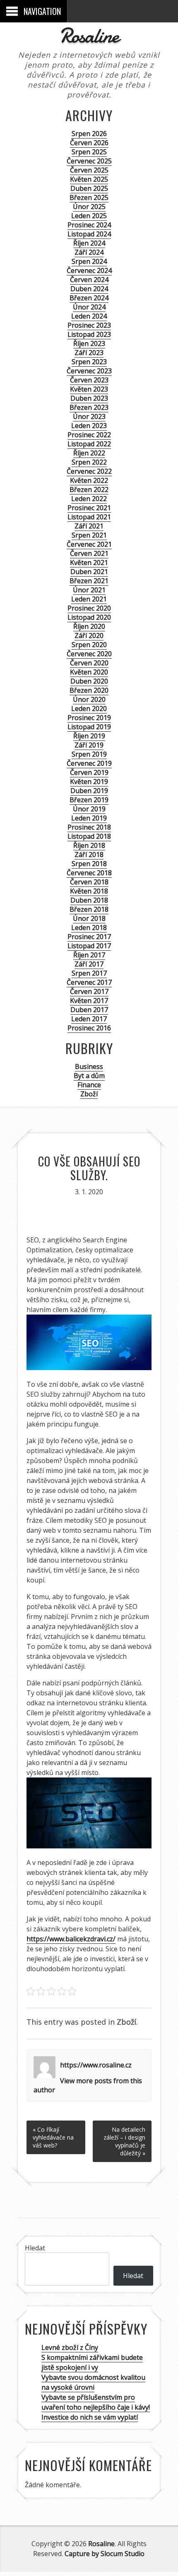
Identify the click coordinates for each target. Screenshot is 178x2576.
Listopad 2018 (89, 836)
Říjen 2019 (89, 736)
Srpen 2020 (89, 645)
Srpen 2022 (89, 462)
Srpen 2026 (89, 134)
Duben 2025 (89, 188)
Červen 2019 (89, 772)
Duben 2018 (89, 900)
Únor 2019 (89, 809)
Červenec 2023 (89, 371)
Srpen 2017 (89, 973)
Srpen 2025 (89, 152)
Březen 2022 (89, 489)
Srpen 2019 (89, 754)
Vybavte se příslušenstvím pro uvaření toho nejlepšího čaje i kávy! (96, 2402)
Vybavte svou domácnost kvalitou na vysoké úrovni (93, 2382)
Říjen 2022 (89, 453)
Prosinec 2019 (89, 718)
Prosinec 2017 (89, 937)
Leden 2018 (89, 928)
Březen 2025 (89, 197)
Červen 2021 (89, 553)
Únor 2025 (89, 207)
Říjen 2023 (89, 343)
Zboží (89, 1094)
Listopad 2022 (89, 444)
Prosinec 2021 (89, 508)
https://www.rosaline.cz (96, 2065)
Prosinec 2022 (89, 435)
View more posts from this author (88, 2085)
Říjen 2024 (89, 243)
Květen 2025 (89, 179)
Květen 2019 (89, 782)
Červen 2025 (89, 170)
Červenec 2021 (89, 544)
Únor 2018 (89, 918)
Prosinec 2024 (89, 225)
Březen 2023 (89, 407)
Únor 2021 (89, 590)
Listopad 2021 (89, 517)
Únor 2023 (89, 416)
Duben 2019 (89, 791)
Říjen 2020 (89, 626)
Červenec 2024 (89, 270)
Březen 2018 (89, 909)
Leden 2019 (89, 818)
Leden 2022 (89, 499)
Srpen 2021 (89, 535)
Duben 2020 (89, 681)
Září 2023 (89, 353)
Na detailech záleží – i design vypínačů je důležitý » (124, 2141)
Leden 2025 (89, 216)
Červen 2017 (89, 991)
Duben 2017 (89, 1010)
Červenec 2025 (89, 161)
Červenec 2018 (89, 873)
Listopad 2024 (89, 234)
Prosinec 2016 (89, 1028)
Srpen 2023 (89, 362)
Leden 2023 (89, 426)
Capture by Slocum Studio (105, 2554)
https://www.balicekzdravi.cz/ (71, 1939)
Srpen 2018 (89, 864)
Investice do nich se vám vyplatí (90, 2417)
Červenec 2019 (89, 763)
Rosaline (89, 36)
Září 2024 (89, 252)
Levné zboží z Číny (70, 2347)
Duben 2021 (89, 572)
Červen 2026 (89, 143)
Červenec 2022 (89, 471)
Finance (89, 1085)
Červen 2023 (89, 380)
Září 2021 (89, 526)
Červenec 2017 (89, 982)
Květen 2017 (89, 1001)
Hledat (35, 2248)
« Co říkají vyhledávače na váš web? (53, 2137)
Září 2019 (89, 745)
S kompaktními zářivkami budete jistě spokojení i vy (92, 2362)
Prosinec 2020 (89, 608)
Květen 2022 (89, 480)
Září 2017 (89, 964)
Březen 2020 (89, 690)
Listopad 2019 (89, 727)
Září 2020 (89, 635)
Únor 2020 (89, 699)
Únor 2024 (89, 307)
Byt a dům (89, 1076)
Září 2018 (89, 855)
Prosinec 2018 (89, 827)
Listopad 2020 (89, 617)
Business (89, 1066)
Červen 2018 (89, 882)
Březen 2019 (89, 800)
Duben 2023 (89, 398)
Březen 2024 (89, 298)
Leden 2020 (89, 709)
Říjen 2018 (89, 845)
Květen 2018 (89, 891)
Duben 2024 (89, 289)
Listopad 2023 (89, 334)
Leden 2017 (89, 1019)
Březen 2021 (89, 581)
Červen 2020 (89, 663)
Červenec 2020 (89, 654)
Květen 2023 (89, 389)
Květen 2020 (89, 672)
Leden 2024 (89, 316)
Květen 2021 (89, 562)
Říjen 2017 (89, 955)
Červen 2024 (89, 280)
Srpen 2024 (89, 261)
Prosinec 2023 (89, 325)
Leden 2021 (89, 599)
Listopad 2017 (89, 946)
